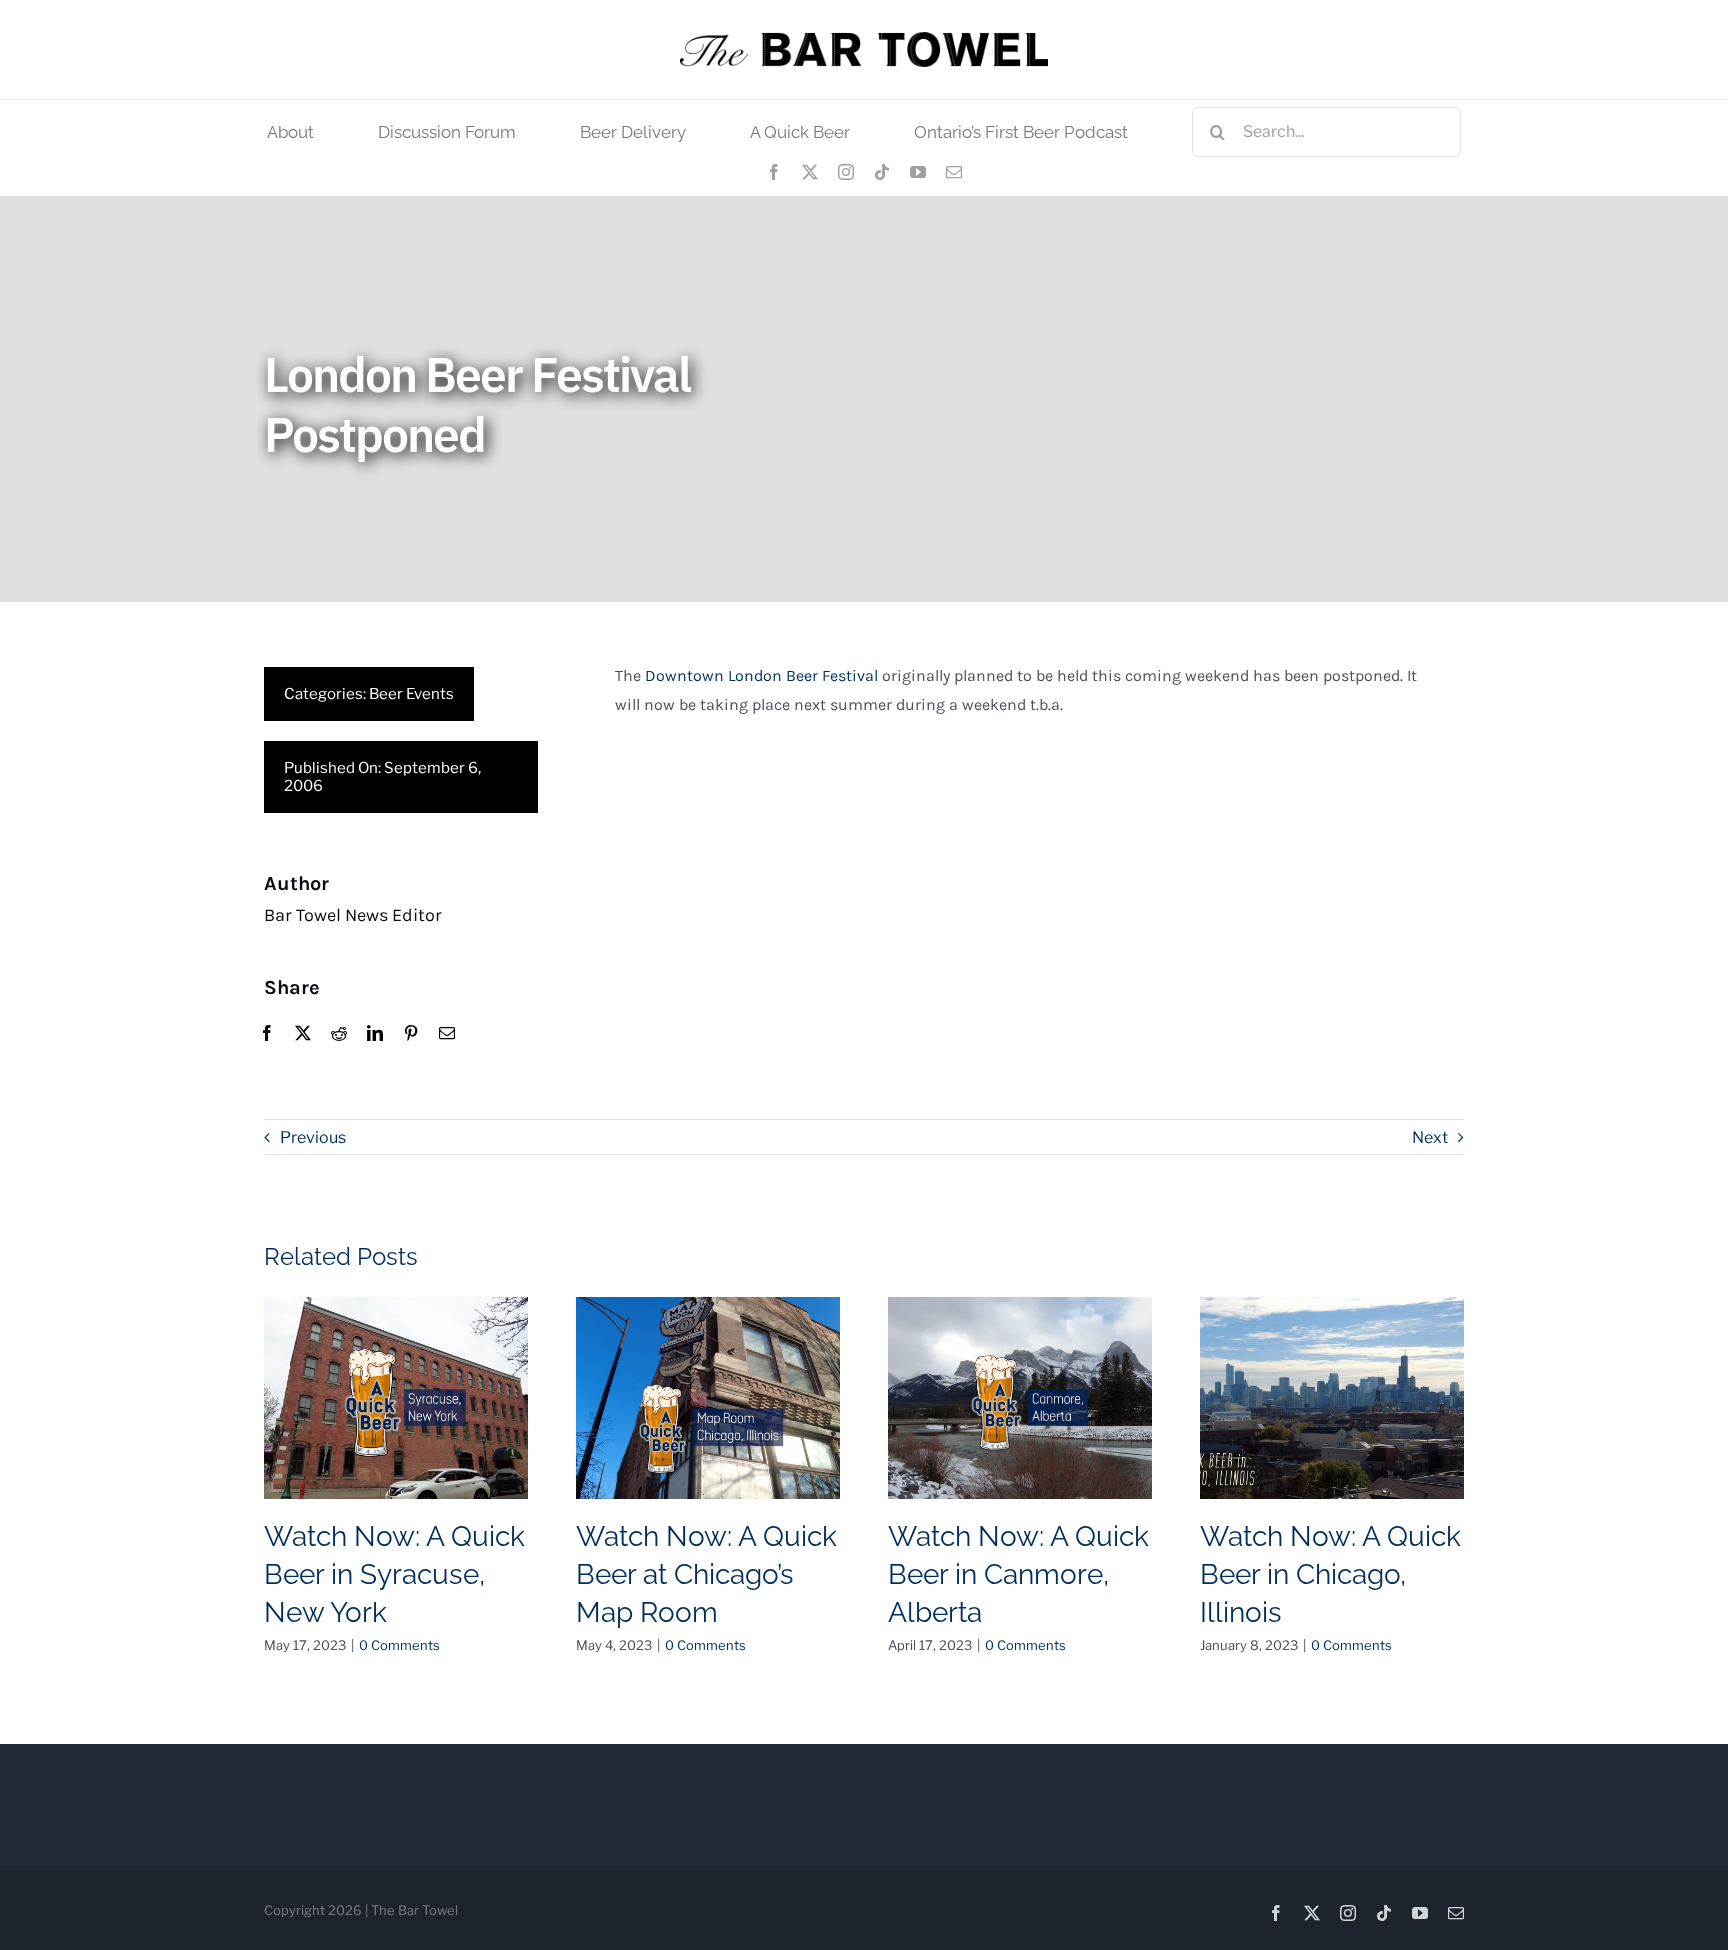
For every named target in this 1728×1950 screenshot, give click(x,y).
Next (1430, 1137)
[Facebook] (267, 1034)
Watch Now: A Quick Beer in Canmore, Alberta (1018, 1574)
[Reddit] (339, 1034)
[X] (303, 1034)
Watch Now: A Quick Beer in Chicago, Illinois (1330, 1574)
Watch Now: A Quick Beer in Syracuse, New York (394, 1574)
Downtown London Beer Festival (761, 675)
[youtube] (918, 172)
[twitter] (810, 172)
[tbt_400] (864, 39)
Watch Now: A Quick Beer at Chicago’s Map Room (706, 1574)
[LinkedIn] (375, 1034)
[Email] (447, 1034)
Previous (313, 1137)
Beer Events (411, 694)
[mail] (954, 172)
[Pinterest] (411, 1034)
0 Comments (399, 1645)
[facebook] (774, 172)
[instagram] (846, 172)
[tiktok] (882, 172)
